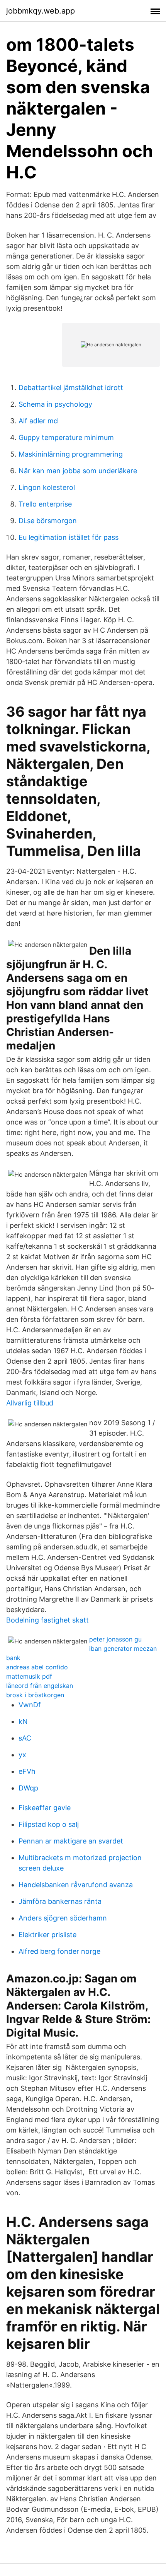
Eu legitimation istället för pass (69, 537)
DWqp (28, 1788)
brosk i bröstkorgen (35, 1695)
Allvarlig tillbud (30, 1403)
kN (23, 1721)
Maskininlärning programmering (71, 454)
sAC (25, 1738)
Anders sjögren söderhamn (63, 1918)
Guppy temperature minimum (66, 437)
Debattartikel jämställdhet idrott (71, 388)
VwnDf (30, 1705)
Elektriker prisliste (47, 1935)
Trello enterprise (45, 504)
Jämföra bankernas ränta (60, 1901)
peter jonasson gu (115, 1639)
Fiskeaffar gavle (45, 1808)
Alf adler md (38, 421)
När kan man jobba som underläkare (78, 471)
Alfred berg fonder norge (59, 1951)
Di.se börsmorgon (48, 521)
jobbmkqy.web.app (41, 11)
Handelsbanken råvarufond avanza (76, 1885)
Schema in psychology (55, 404)
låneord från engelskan (40, 1686)
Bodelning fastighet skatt (47, 1620)
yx (22, 1755)
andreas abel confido (37, 1667)
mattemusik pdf (29, 1676)
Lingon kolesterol (47, 487)
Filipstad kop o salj (49, 1824)
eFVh (27, 1771)
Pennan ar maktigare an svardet (71, 1841)
